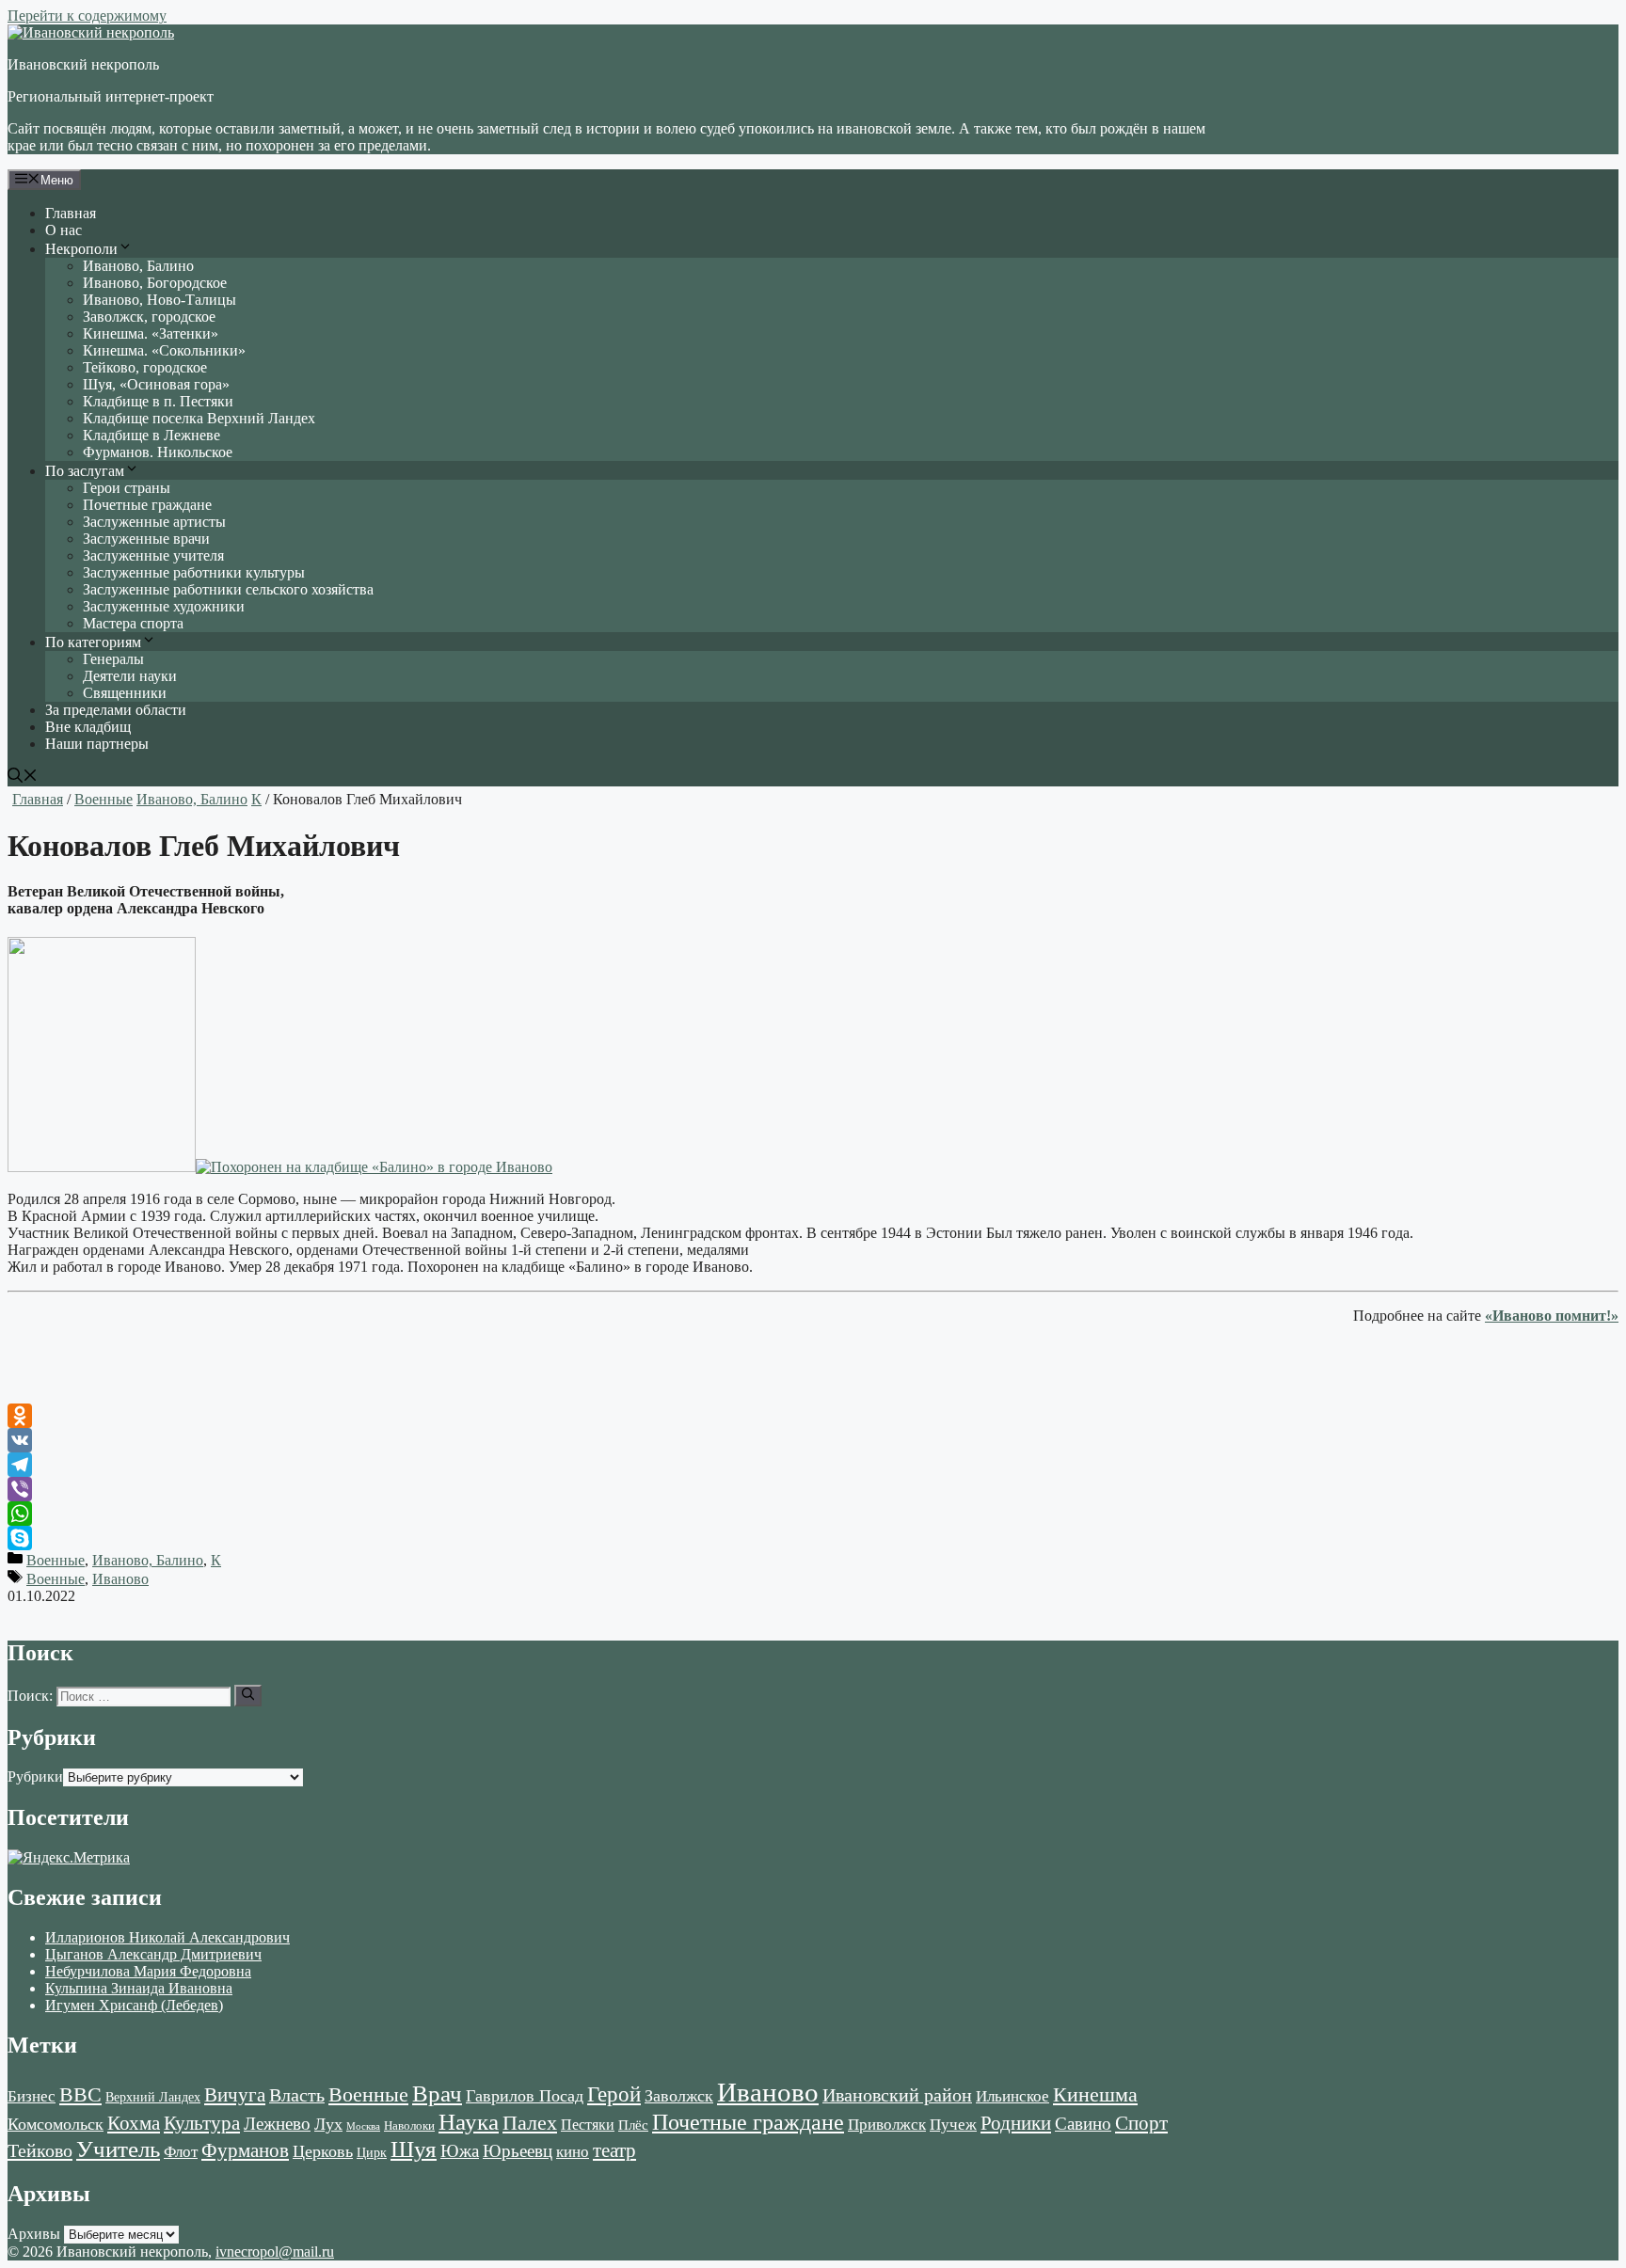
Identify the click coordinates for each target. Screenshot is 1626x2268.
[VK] (813, 1440)
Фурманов (245, 2150)
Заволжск (679, 2096)
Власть (297, 2095)
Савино (1083, 2124)
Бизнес (32, 2096)
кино (573, 2152)
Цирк (372, 2153)
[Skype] (813, 1538)
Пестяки (588, 2125)
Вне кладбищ (88, 727)
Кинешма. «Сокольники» (164, 350)
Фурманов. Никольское (158, 452)
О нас (64, 230)
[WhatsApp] (813, 1514)
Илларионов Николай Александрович (167, 1937)
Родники (1016, 2123)
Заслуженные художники (164, 606)
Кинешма (1095, 2094)
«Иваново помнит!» (1552, 1316)
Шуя (414, 2149)
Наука (469, 2121)
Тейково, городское (145, 367)
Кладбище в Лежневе (151, 435)
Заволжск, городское (149, 317)
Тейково (40, 2150)
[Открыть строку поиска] (23, 777)
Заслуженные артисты (154, 522)
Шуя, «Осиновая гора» (156, 384)
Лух (328, 2124)
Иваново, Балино (138, 266)
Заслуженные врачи (146, 539)
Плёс (633, 2125)
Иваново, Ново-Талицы (159, 300)
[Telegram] (813, 1465)
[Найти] (248, 1695)
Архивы (34, 2234)
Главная (71, 213)
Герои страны (127, 488)
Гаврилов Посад (525, 2096)
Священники (125, 693)
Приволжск (887, 2125)
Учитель (118, 2149)
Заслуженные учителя (153, 555)
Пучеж (953, 2124)
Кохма (134, 2123)
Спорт (1141, 2123)
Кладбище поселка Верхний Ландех (199, 418)
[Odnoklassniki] (813, 1416)
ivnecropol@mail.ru (275, 2252)
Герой (614, 2094)
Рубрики (35, 1776)
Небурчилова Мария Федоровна (148, 1971)
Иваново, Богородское (155, 283)
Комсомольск (56, 2124)
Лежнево (277, 2124)
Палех (530, 2123)
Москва (363, 2126)
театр (614, 2150)
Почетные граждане (147, 505)
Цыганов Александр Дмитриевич (153, 1954)
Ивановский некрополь (83, 64)
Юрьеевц (518, 2151)
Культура (202, 2123)
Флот (181, 2152)
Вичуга (235, 2095)
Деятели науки (130, 676)
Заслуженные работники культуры (194, 572)
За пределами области (116, 710)
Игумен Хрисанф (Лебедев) (134, 2005)
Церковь (323, 2151)
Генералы (113, 659)
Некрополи (81, 249)
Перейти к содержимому (87, 16)
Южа (460, 2151)
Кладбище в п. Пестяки (158, 401)
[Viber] (813, 1489)
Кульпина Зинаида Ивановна (139, 1988)
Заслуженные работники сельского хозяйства (228, 589)
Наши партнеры (97, 744)
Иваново (120, 1579)
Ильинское (1012, 2096)
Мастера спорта (133, 623)
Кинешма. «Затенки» (151, 333)
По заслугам (85, 471)
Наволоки (409, 2126)
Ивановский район (897, 2095)
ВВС (80, 2094)
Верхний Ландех (153, 2097)
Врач (437, 2094)
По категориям (93, 642)
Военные (104, 799)
